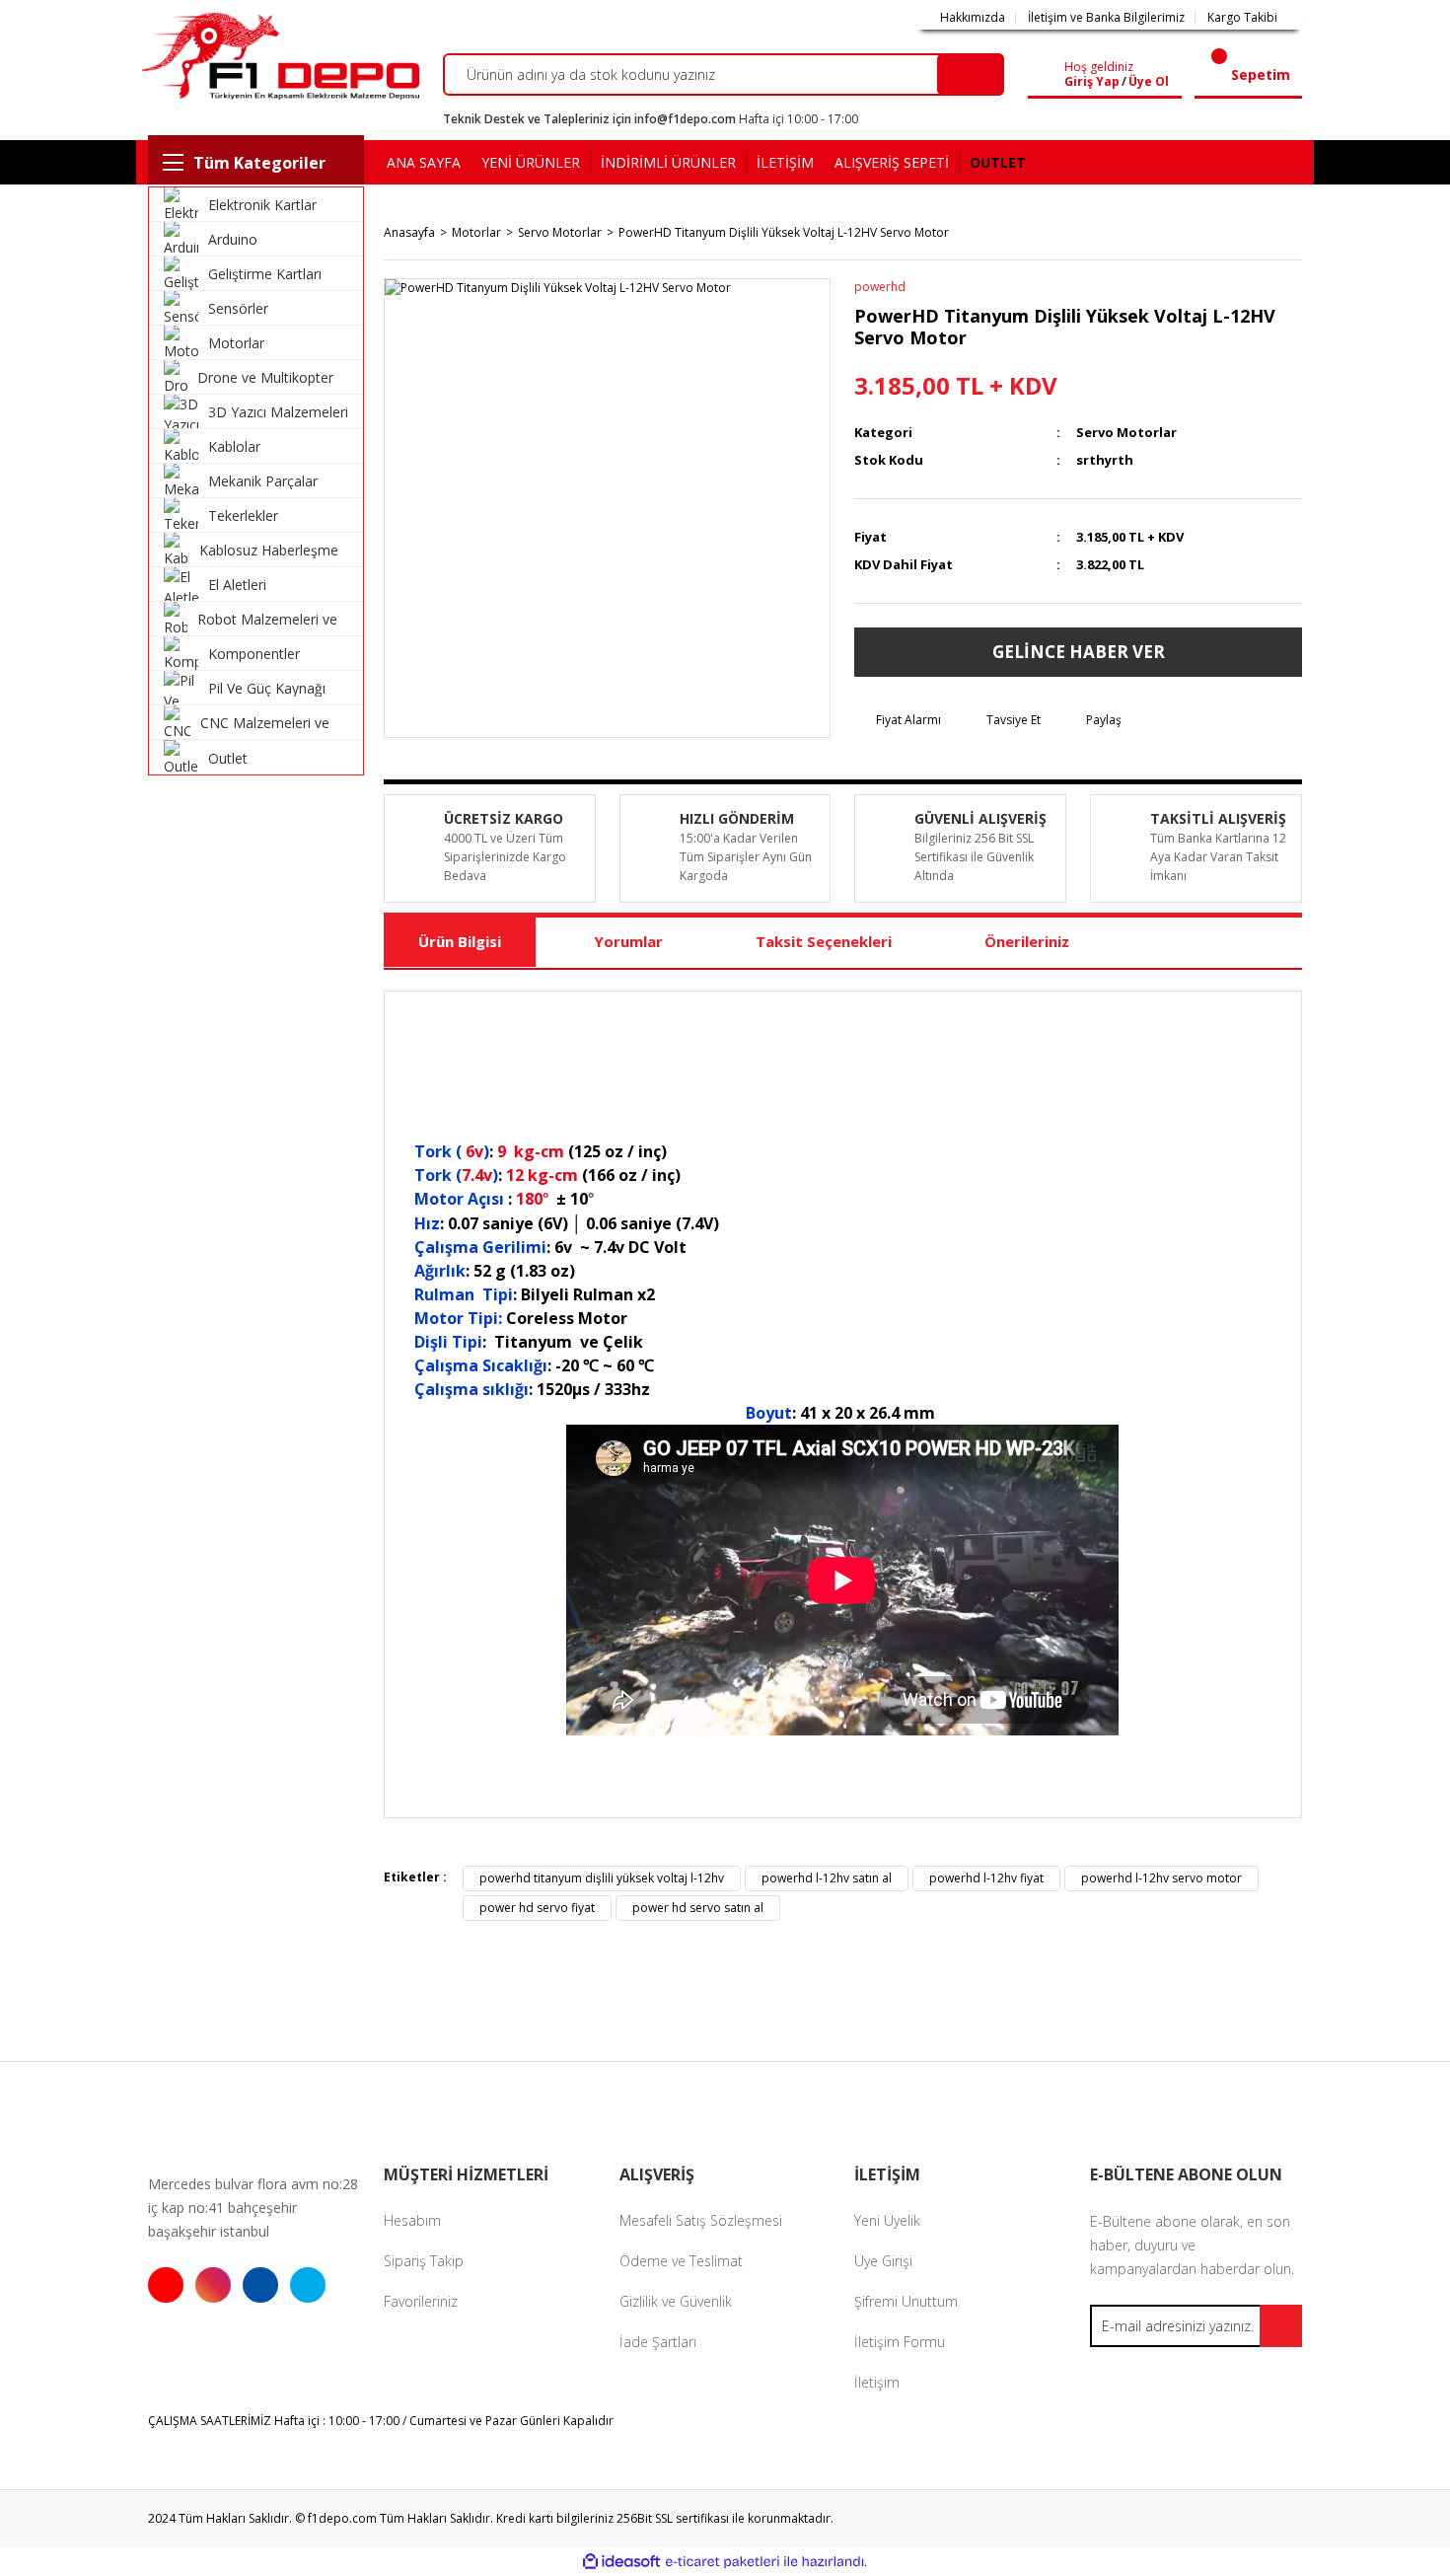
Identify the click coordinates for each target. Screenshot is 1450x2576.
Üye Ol (1149, 82)
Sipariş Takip (424, 2261)
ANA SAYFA (424, 162)
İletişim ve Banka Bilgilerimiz (1106, 18)
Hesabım (412, 2220)
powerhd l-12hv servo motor (1161, 1878)
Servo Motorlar (1126, 432)
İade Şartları (658, 2342)
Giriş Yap (1092, 82)
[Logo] (278, 56)
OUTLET (998, 162)
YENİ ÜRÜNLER (531, 162)
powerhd (880, 287)
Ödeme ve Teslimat (681, 2261)
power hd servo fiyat (537, 1908)
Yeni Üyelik (887, 2220)
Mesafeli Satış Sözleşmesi (701, 2220)
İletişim (877, 2382)
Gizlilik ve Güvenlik (676, 2301)
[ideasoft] (621, 2562)
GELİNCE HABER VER (1079, 652)
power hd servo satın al (698, 1908)
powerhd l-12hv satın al (827, 1878)
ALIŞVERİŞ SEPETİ (892, 162)
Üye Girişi (883, 2261)
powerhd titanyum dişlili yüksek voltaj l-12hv (602, 1878)
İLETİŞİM (785, 162)
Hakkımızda (973, 18)
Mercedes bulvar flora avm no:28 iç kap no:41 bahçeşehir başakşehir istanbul (253, 2208)
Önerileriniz (1027, 941)
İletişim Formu (900, 2342)
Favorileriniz (421, 2301)
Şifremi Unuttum (906, 2301)
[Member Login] (1050, 75)
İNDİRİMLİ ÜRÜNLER (668, 162)
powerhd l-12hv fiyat (986, 1878)
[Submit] (1281, 2326)
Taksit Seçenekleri (824, 941)
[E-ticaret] (723, 2561)
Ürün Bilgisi (460, 941)
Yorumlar (628, 941)
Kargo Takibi (1242, 18)
